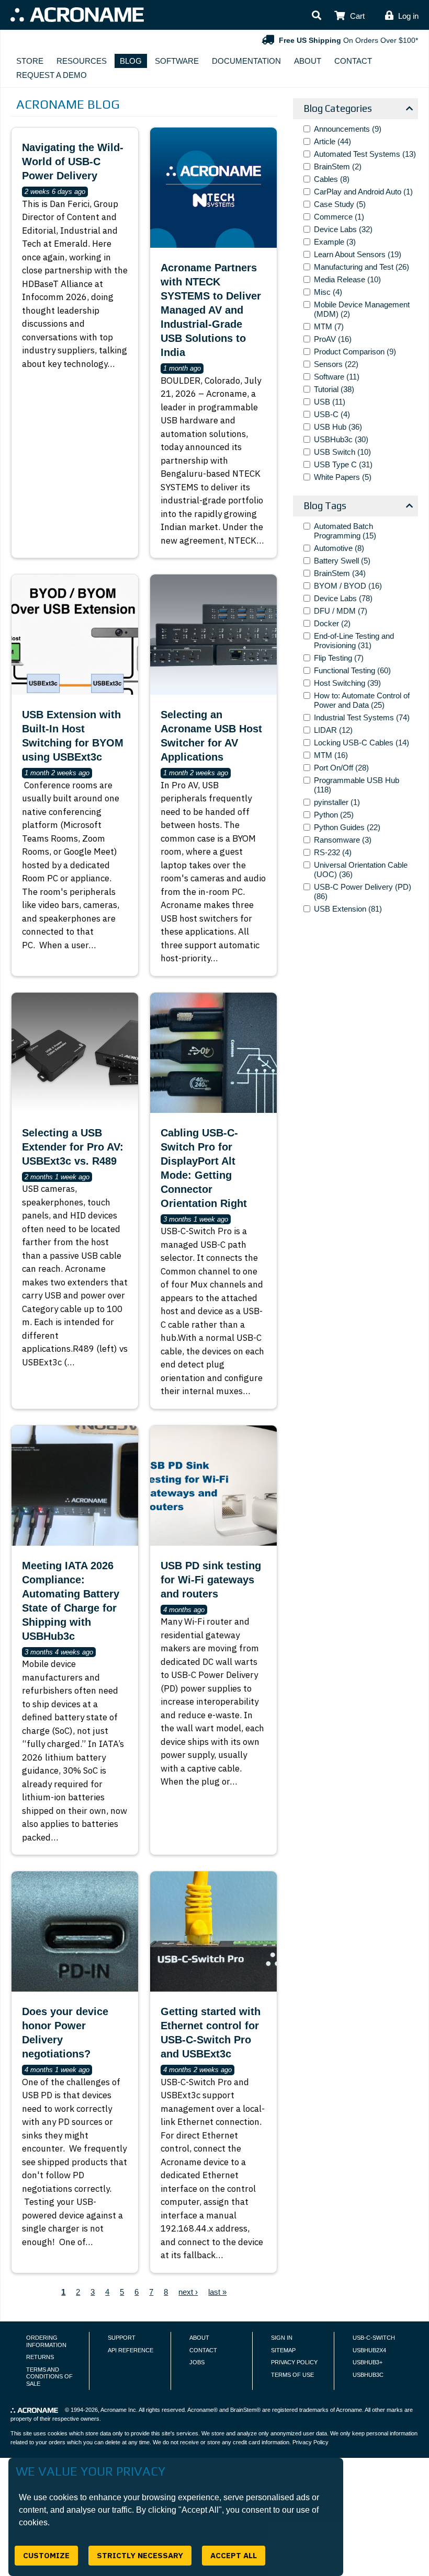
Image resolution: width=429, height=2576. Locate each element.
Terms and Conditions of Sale (49, 2377)
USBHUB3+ (368, 2362)
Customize (46, 2555)
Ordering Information (46, 2341)
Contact (353, 61)
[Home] (77, 15)
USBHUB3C (368, 2375)
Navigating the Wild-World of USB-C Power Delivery (73, 162)
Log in (408, 16)
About (308, 61)
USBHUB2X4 (369, 2350)
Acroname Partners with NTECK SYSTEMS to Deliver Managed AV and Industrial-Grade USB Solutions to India (211, 310)
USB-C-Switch (374, 2338)
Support (122, 2338)
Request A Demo (52, 75)
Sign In (282, 2338)
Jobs (197, 2362)
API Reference (131, 2350)
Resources (82, 61)
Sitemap (283, 2350)
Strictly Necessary (140, 2555)
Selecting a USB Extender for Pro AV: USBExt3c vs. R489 (73, 1147)
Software (177, 61)
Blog (131, 61)
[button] (317, 16)
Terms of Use (292, 2375)
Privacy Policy (294, 2362)
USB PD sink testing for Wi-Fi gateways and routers (211, 1580)
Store (30, 61)
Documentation (246, 61)
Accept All (234, 2555)
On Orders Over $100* (348, 40)
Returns (40, 2357)
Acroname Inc (118, 2410)
